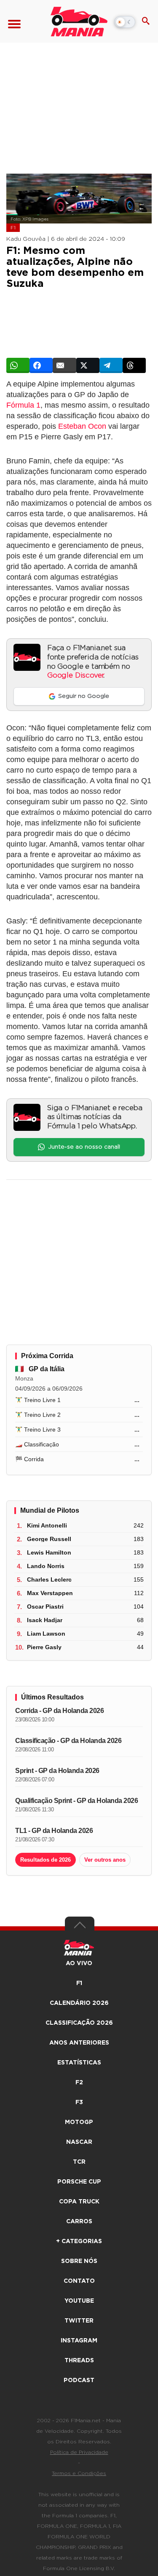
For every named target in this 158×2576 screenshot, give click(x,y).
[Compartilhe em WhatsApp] (18, 365)
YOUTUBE (79, 2301)
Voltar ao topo (80, 1927)
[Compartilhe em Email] (64, 365)
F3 (79, 2102)
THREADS (79, 2361)
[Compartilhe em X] (88, 365)
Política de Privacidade (79, 2452)
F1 (13, 228)
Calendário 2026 (79, 2003)
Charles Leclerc (49, 1579)
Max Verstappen (50, 1593)
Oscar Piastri (45, 1607)
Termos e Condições (79, 2473)
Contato (79, 2281)
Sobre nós (79, 2261)
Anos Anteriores (79, 2043)
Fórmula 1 (23, 405)
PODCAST (79, 2380)
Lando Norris (46, 1566)
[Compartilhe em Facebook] (41, 365)
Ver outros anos (105, 1860)
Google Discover (75, 675)
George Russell (49, 1539)
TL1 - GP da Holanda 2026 (54, 1831)
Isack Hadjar (45, 1620)
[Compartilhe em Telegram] (111, 365)
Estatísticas (79, 2063)
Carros (79, 2222)
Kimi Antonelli (47, 1525)
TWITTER (79, 2321)
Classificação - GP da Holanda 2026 (68, 1741)
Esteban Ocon (82, 426)
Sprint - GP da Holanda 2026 (57, 1771)
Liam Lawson (46, 1634)
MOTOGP (79, 2122)
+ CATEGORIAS (79, 2241)
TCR (79, 2162)
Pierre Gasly (44, 1647)
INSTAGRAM (79, 2341)
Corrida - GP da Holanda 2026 (59, 1711)
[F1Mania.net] (79, 22)
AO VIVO (79, 1963)
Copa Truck (79, 2202)
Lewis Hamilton (49, 1552)
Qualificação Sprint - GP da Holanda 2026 (76, 1801)
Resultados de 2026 (46, 1860)
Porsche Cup (79, 2182)
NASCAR (79, 2142)
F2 (79, 2083)
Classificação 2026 (79, 2023)
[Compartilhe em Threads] (134, 365)
